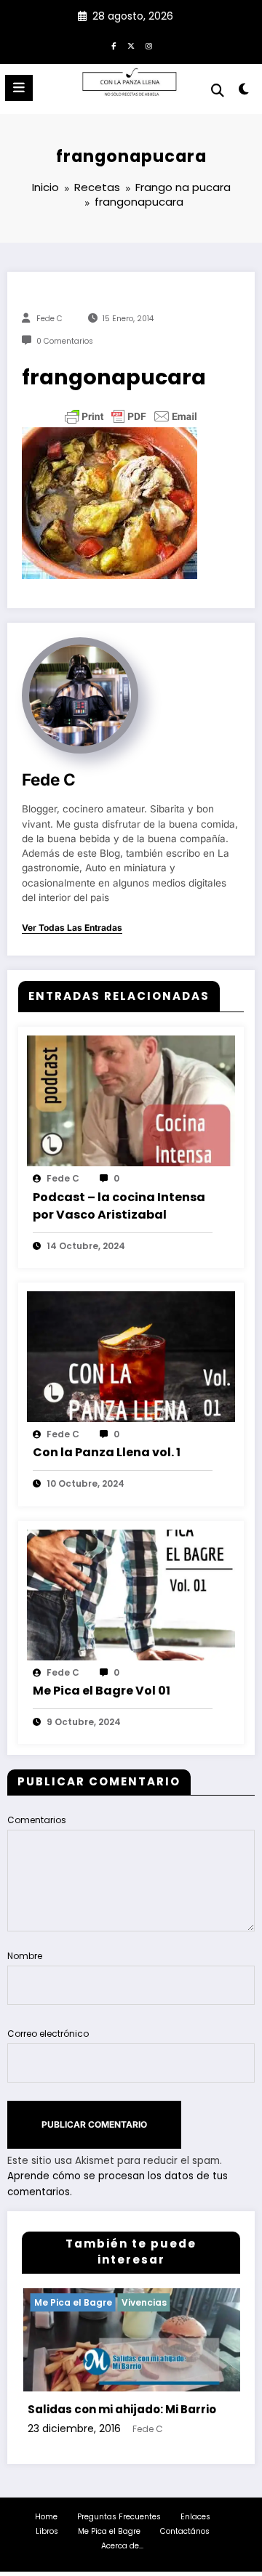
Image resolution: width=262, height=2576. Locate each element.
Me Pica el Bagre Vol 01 (102, 1691)
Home (46, 2517)
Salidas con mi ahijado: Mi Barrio (106, 2409)
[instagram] (148, 46)
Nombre (25, 1956)
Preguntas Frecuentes (119, 2517)
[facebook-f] (114, 46)
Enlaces (195, 2517)
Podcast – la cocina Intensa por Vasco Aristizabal (119, 1206)
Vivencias (128, 2302)
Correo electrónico (48, 2034)
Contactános (185, 2531)
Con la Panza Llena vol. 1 (107, 1452)
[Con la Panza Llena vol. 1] (131, 1356)
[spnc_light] (244, 92)
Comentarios (37, 1820)
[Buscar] (218, 90)
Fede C (49, 319)
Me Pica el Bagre (57, 2302)
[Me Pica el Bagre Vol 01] (131, 1594)
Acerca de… (122, 2546)
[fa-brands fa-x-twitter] (131, 46)
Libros (47, 2531)
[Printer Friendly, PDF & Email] (131, 416)
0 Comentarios (65, 341)
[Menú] (19, 88)
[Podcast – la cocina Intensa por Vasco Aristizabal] (131, 1101)
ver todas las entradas (72, 928)
